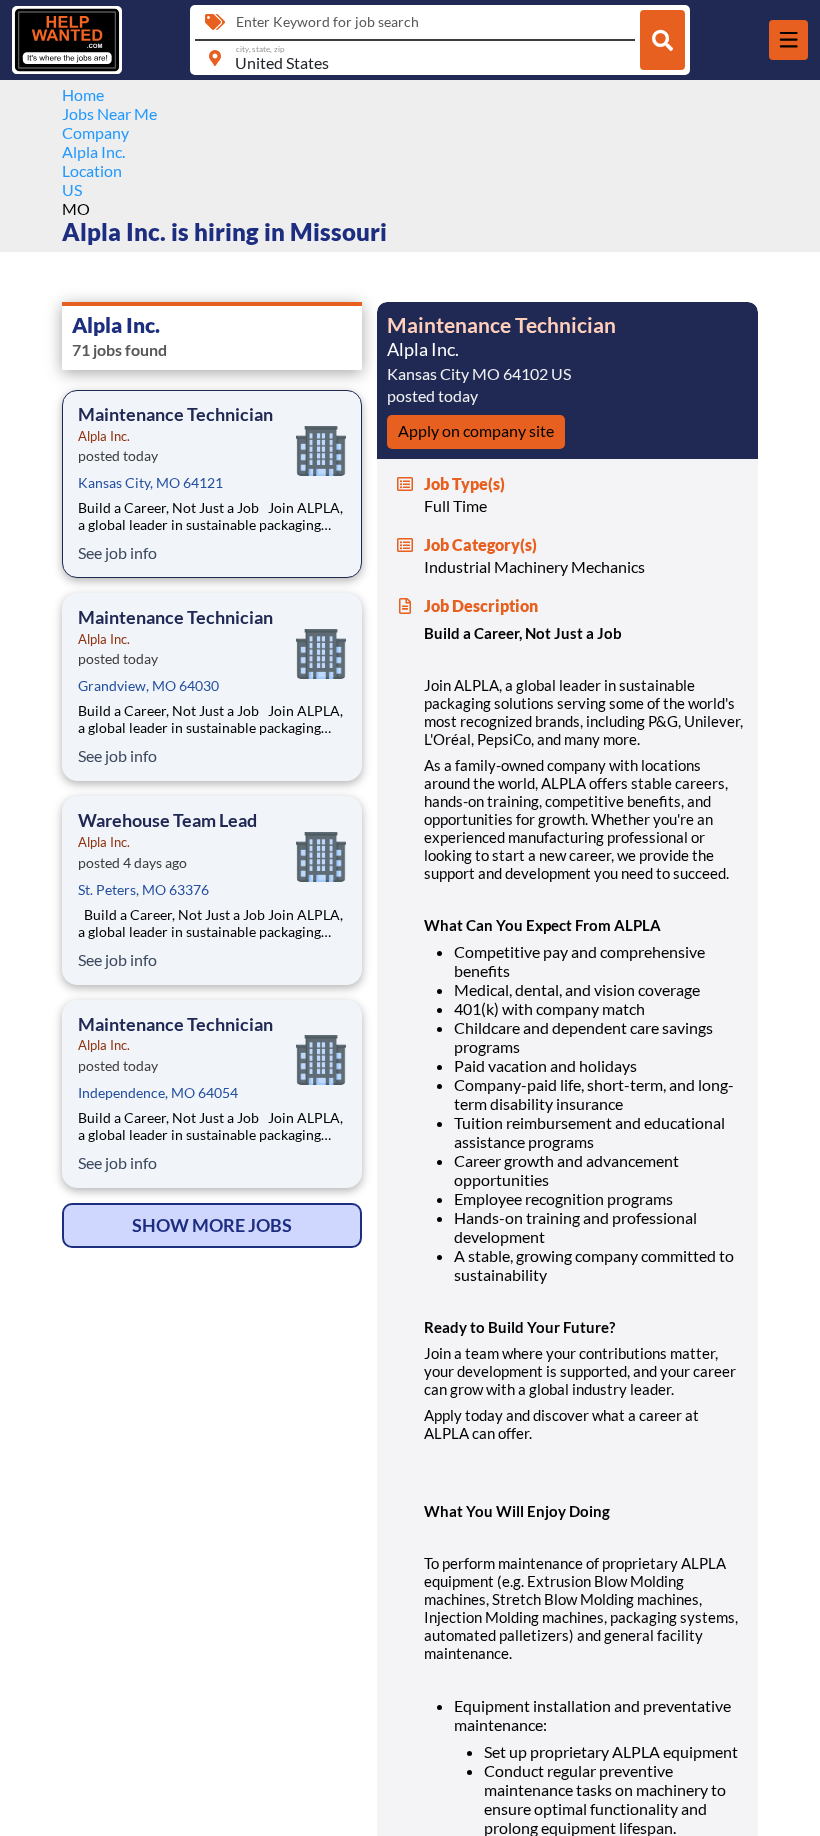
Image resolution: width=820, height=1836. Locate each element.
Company (95, 132)
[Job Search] (662, 40)
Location (92, 170)
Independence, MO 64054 (158, 1092)
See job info (117, 552)
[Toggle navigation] (788, 40)
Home (83, 94)
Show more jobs (212, 1225)
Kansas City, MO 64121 (150, 482)
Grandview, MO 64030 (148, 685)
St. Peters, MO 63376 (143, 889)
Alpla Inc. (93, 151)
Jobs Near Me (109, 113)
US (72, 189)
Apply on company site (476, 430)
